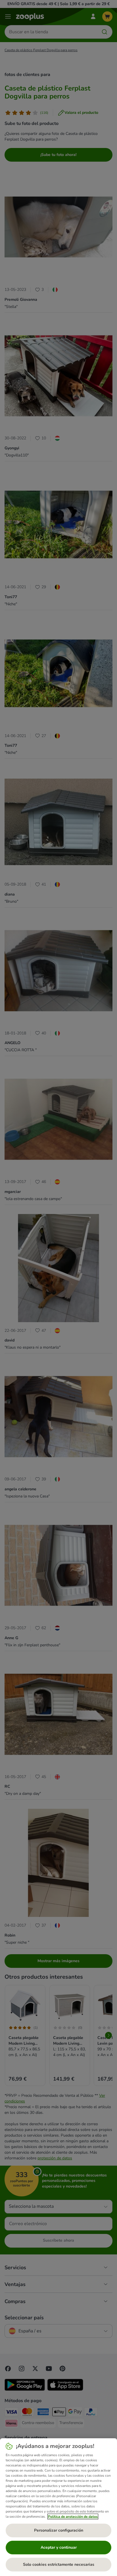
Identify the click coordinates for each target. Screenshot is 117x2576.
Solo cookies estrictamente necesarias (59, 2564)
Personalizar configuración (59, 2530)
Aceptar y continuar (59, 2547)
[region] (58, 2507)
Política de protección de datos (73, 2517)
